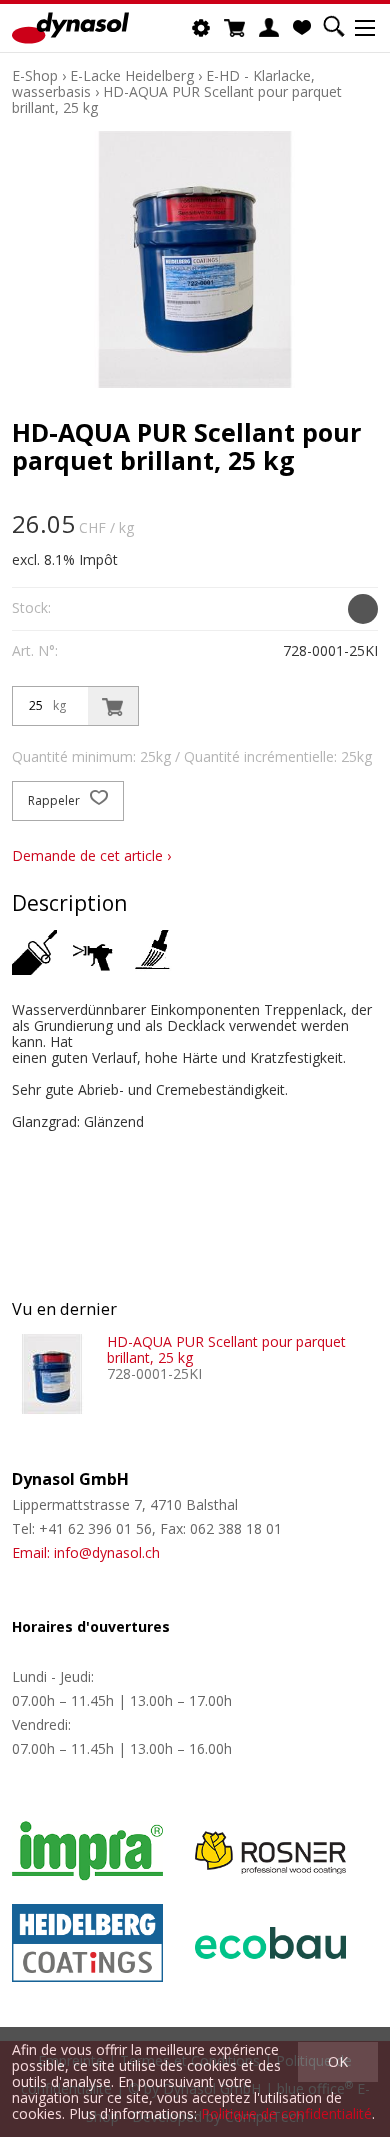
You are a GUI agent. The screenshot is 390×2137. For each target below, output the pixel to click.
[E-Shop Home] (70, 28)
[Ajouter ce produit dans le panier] (113, 706)
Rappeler (55, 800)
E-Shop (35, 75)
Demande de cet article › (91, 855)
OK (338, 2061)
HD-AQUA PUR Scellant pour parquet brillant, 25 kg (177, 99)
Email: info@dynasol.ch (86, 1552)
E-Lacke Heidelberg (132, 75)
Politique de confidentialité (286, 2113)
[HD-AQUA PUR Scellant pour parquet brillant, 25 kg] (52, 1374)
